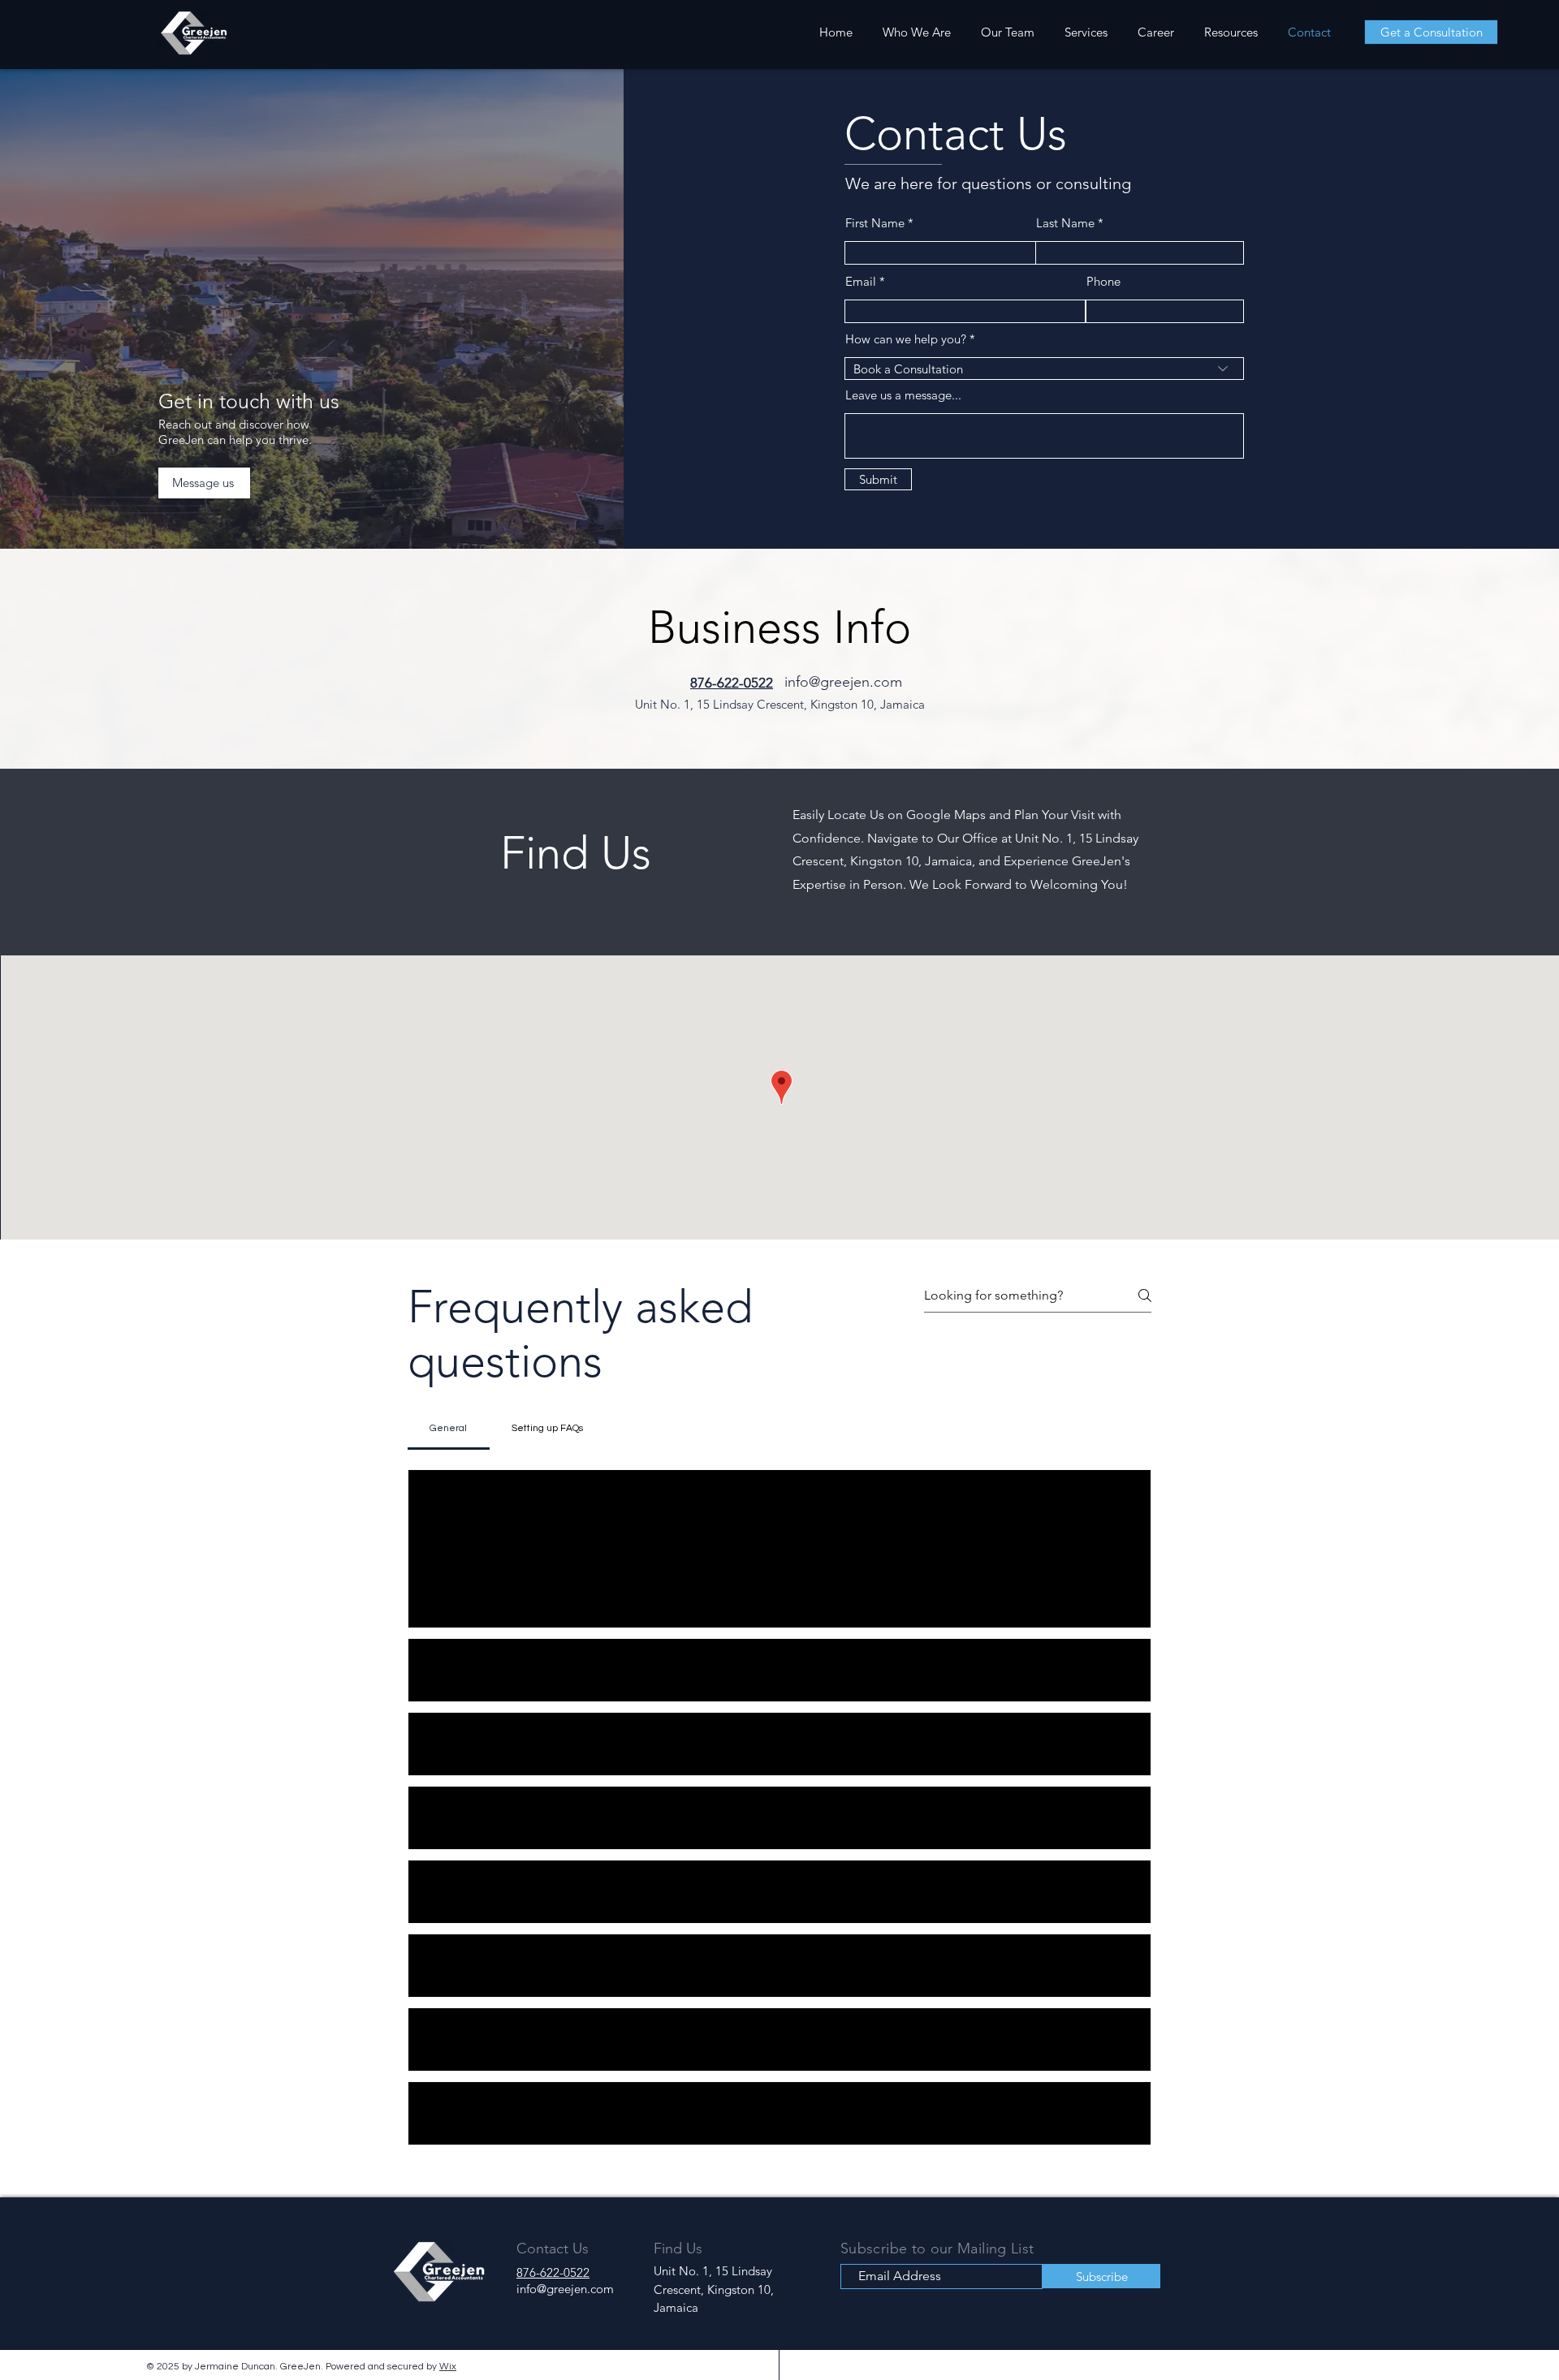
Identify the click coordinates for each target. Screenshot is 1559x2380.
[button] (438, 1594)
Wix (448, 2367)
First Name (875, 223)
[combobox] (1044, 369)
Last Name (1065, 223)
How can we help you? (906, 339)
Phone (1103, 281)
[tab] (449, 1429)
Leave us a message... (903, 395)
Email (861, 281)
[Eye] (193, 33)
